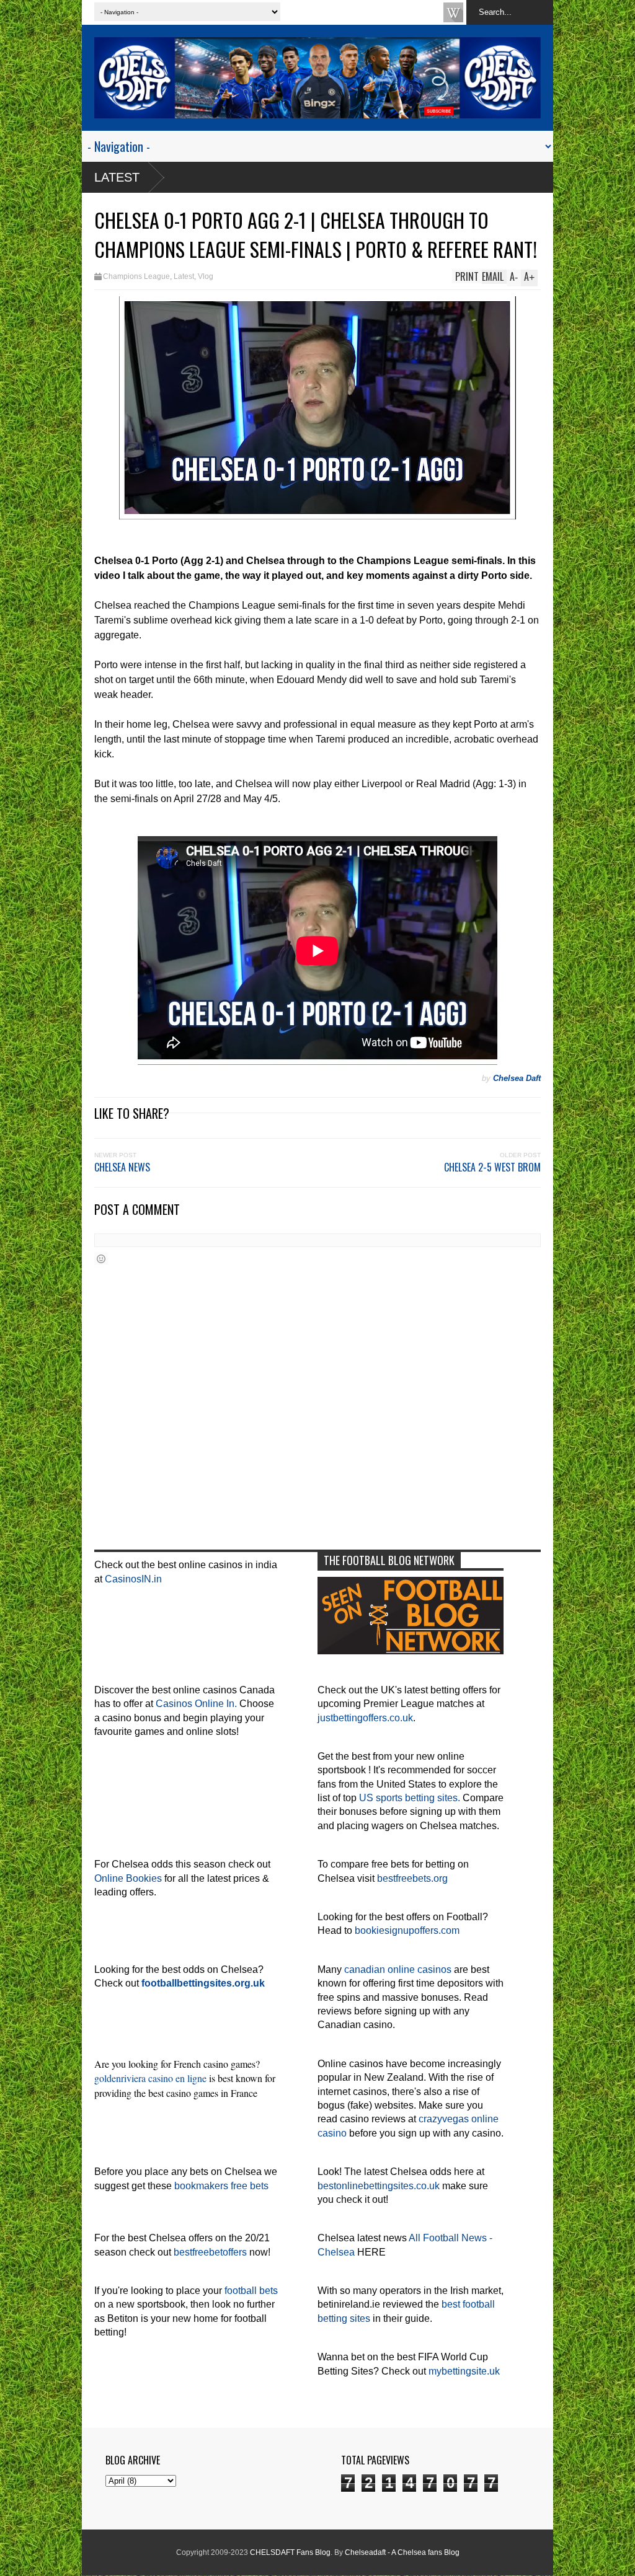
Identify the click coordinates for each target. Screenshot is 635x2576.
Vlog (206, 276)
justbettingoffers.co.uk (365, 1718)
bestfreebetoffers (210, 2252)
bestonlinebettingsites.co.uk (379, 2186)
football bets (251, 2291)
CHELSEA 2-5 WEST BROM (492, 1167)
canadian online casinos (398, 1969)
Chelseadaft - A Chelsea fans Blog (402, 2552)
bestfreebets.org (412, 1878)
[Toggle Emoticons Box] (101, 1259)
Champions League (136, 276)
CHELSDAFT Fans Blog (290, 2552)
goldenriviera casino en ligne (150, 2078)
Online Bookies (128, 1878)
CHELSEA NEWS (122, 1167)
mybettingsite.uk (464, 2371)
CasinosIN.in (133, 1579)
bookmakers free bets (221, 2186)
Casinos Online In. (196, 1704)
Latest (117, 177)
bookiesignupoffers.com (407, 1930)
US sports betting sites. (410, 1798)
